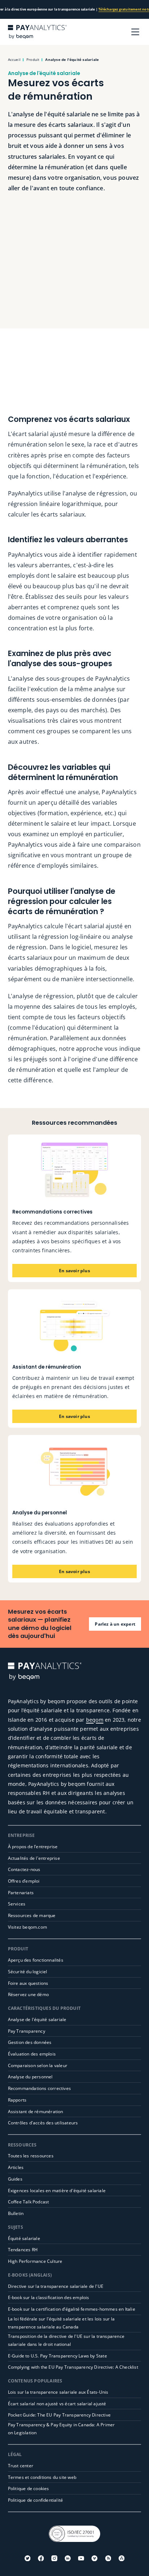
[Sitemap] (122, 2558)
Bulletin (16, 2213)
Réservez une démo (28, 1994)
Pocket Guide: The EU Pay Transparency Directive (59, 2415)
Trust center (21, 2466)
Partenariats (21, 1893)
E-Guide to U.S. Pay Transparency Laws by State (58, 2356)
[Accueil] (37, 32)
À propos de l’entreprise (33, 1847)
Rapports (17, 2100)
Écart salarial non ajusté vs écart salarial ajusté (57, 2404)
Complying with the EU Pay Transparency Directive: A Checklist (73, 2367)
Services (17, 1904)
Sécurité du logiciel (28, 1972)
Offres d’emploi (24, 1881)
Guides (15, 2179)
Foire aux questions (28, 1983)
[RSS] (108, 2558)
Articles (16, 2167)
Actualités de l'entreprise (34, 1858)
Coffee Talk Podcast (29, 2202)
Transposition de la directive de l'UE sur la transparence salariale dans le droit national (66, 2340)
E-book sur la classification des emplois (49, 2297)
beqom (95, 1720)
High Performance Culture (35, 2261)
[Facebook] (41, 2558)
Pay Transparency (27, 2031)
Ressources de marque (32, 1915)
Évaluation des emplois (32, 2054)
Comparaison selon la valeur (38, 2065)
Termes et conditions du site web (42, 2477)
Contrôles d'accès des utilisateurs (43, 2123)
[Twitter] (27, 2558)
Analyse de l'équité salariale (37, 2019)
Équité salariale (24, 2238)
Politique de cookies (29, 2488)
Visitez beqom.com (27, 1927)
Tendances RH (23, 2250)
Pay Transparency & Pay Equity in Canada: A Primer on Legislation (61, 2429)
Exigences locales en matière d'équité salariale (57, 2191)
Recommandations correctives (39, 2088)
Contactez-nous (24, 1869)
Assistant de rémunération (36, 2112)
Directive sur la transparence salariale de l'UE (56, 2286)
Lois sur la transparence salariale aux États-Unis (58, 2392)
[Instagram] (54, 2558)
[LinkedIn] (68, 2558)
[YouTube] (81, 2558)
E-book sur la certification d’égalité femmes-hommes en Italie (72, 2309)
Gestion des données (30, 2042)
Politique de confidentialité (36, 2500)
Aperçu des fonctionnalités (36, 1960)
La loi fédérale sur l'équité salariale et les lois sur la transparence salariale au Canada (61, 2323)
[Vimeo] (94, 2558)
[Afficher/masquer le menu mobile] (135, 32)
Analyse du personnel (30, 2077)
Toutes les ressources (31, 2156)
